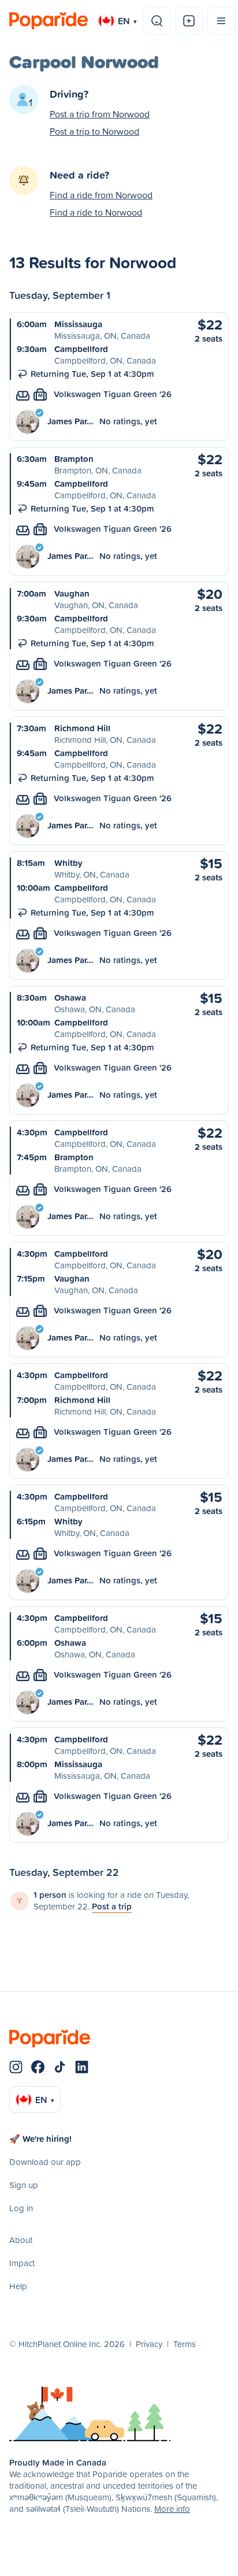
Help (18, 2286)
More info (172, 2509)
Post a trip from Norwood (100, 114)
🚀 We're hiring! (40, 2139)
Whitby (68, 863)
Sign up (24, 2185)
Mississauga (78, 324)
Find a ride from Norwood (101, 195)
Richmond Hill (82, 728)
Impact (22, 2263)
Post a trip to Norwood (94, 131)
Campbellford (81, 349)
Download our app (45, 2162)
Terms (185, 2344)
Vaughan (72, 593)
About (21, 2240)
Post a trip (112, 1906)
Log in (21, 2208)
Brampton (74, 459)
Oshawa (70, 998)
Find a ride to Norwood (96, 212)
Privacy (149, 2344)
